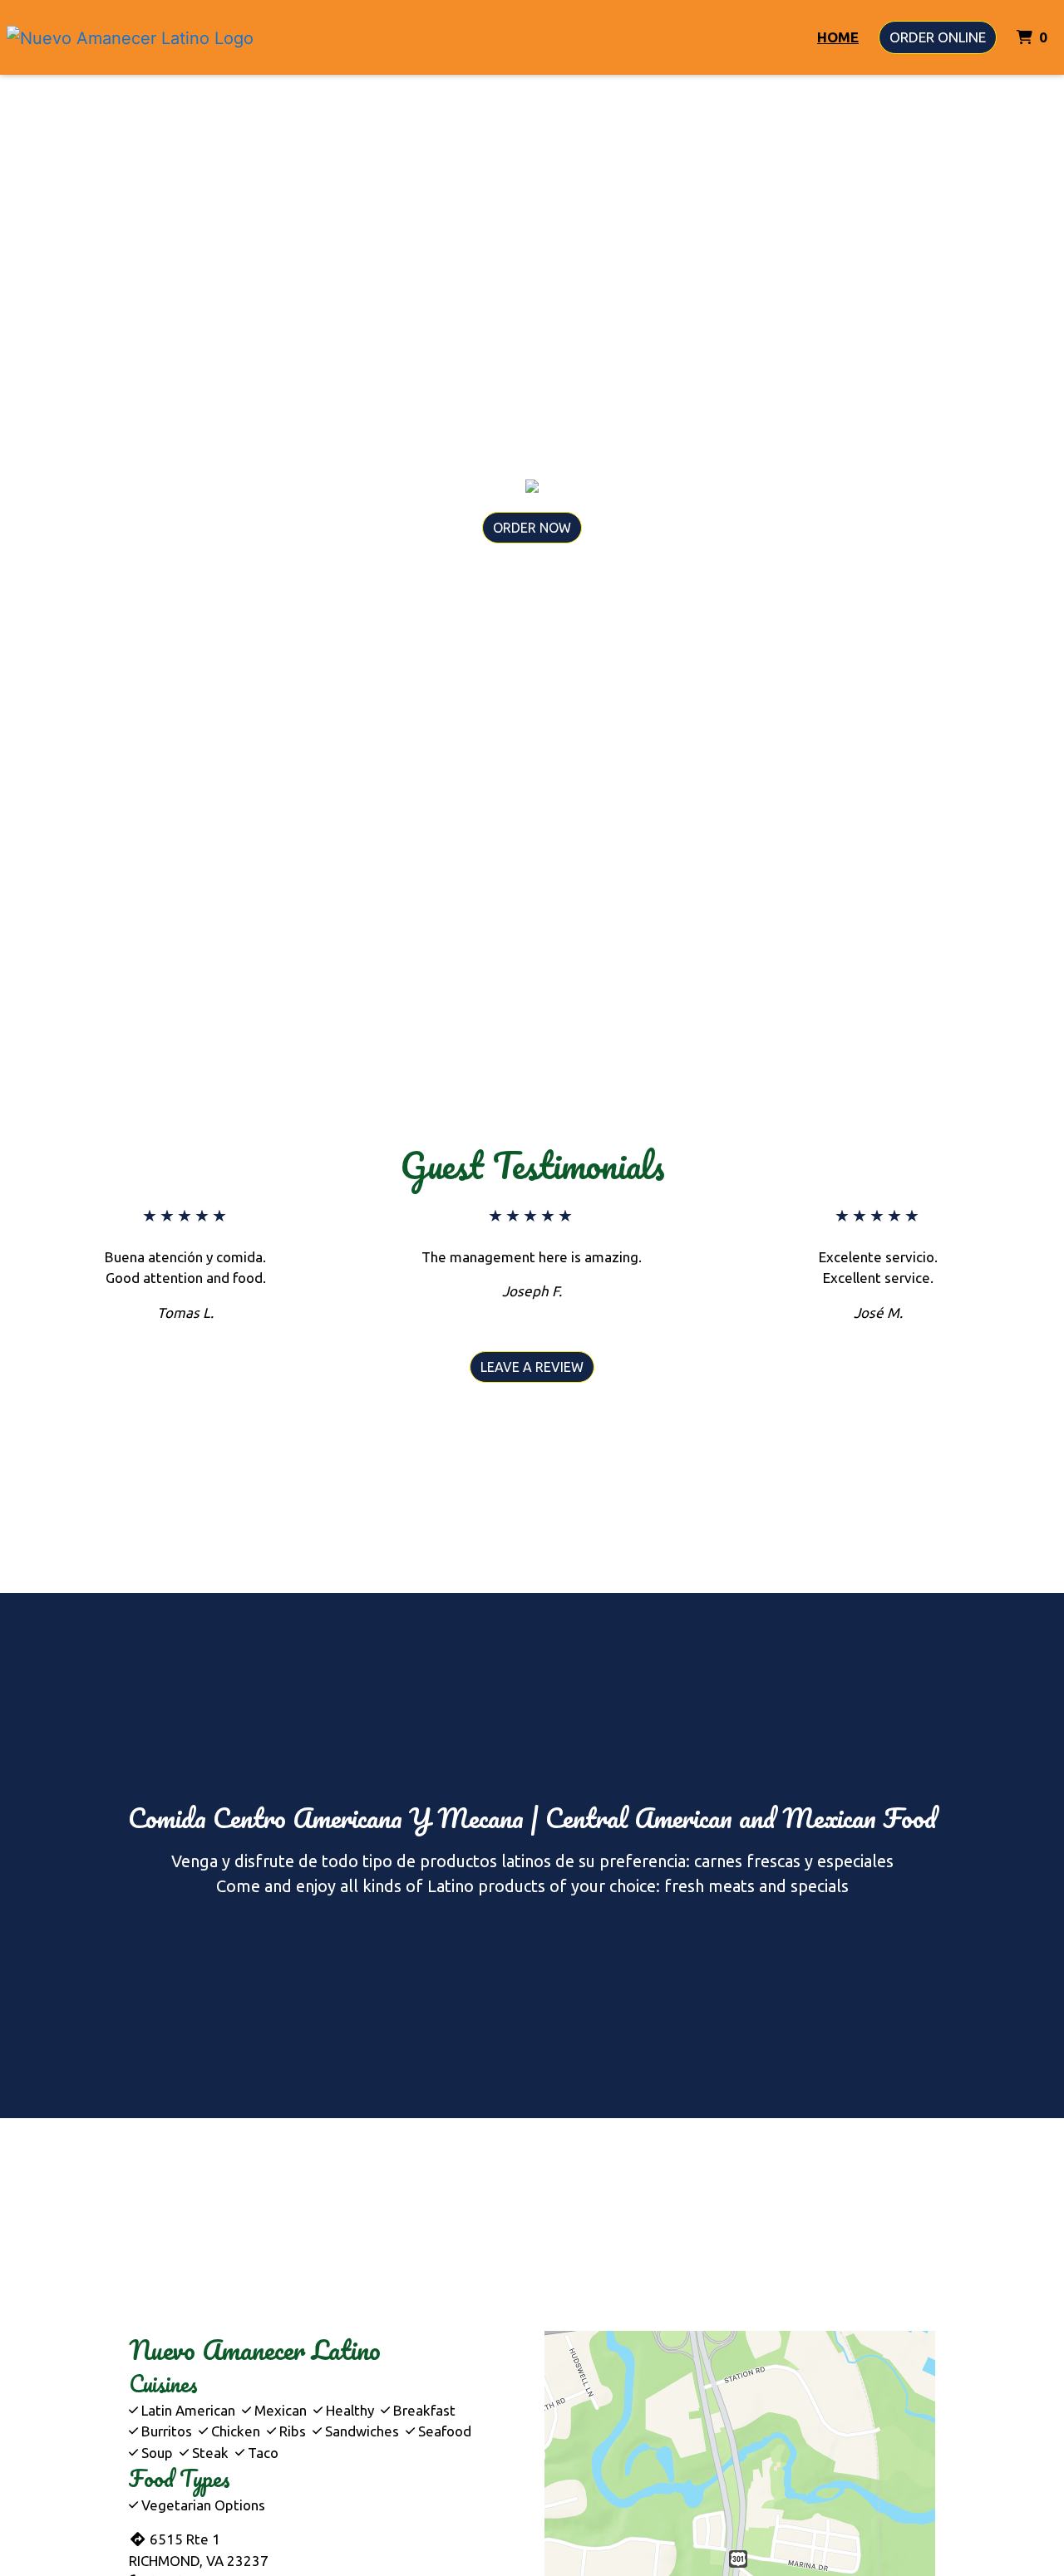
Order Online (938, 37)
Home (838, 37)
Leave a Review (532, 1367)
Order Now (532, 528)
